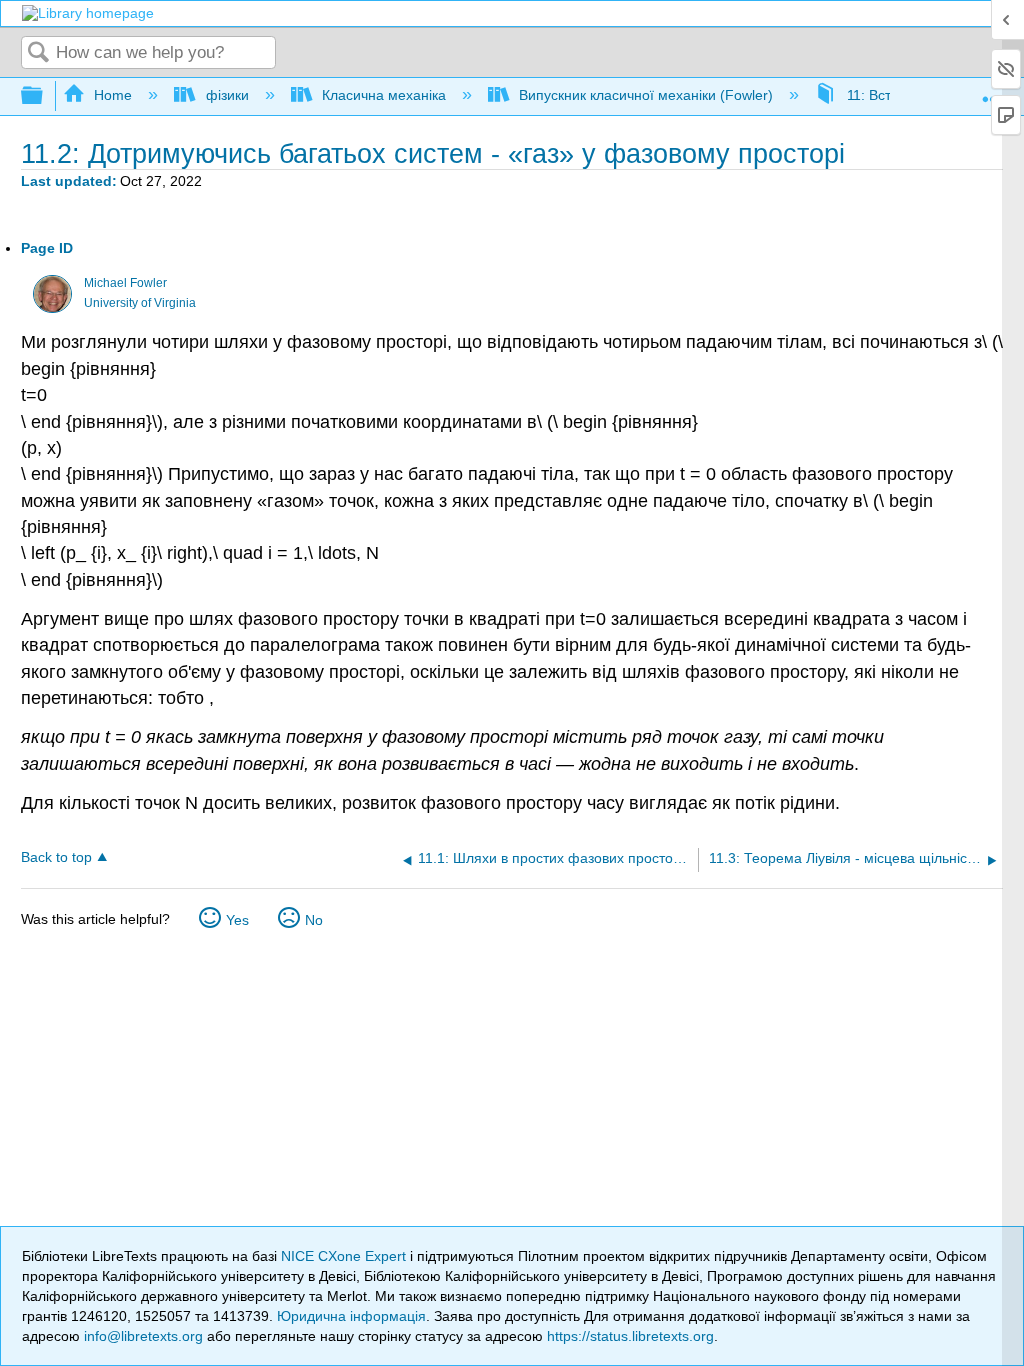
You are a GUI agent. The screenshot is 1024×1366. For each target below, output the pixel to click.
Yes (237, 920)
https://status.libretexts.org (630, 1336)
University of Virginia (140, 303)
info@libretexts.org (143, 1336)
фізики (227, 95)
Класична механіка (384, 95)
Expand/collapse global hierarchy (45, 96)
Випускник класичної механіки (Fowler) (646, 95)
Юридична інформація (351, 1316)
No (314, 920)
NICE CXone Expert (345, 1256)
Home (113, 95)
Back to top (56, 857)
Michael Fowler (125, 283)
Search (39, 53)
